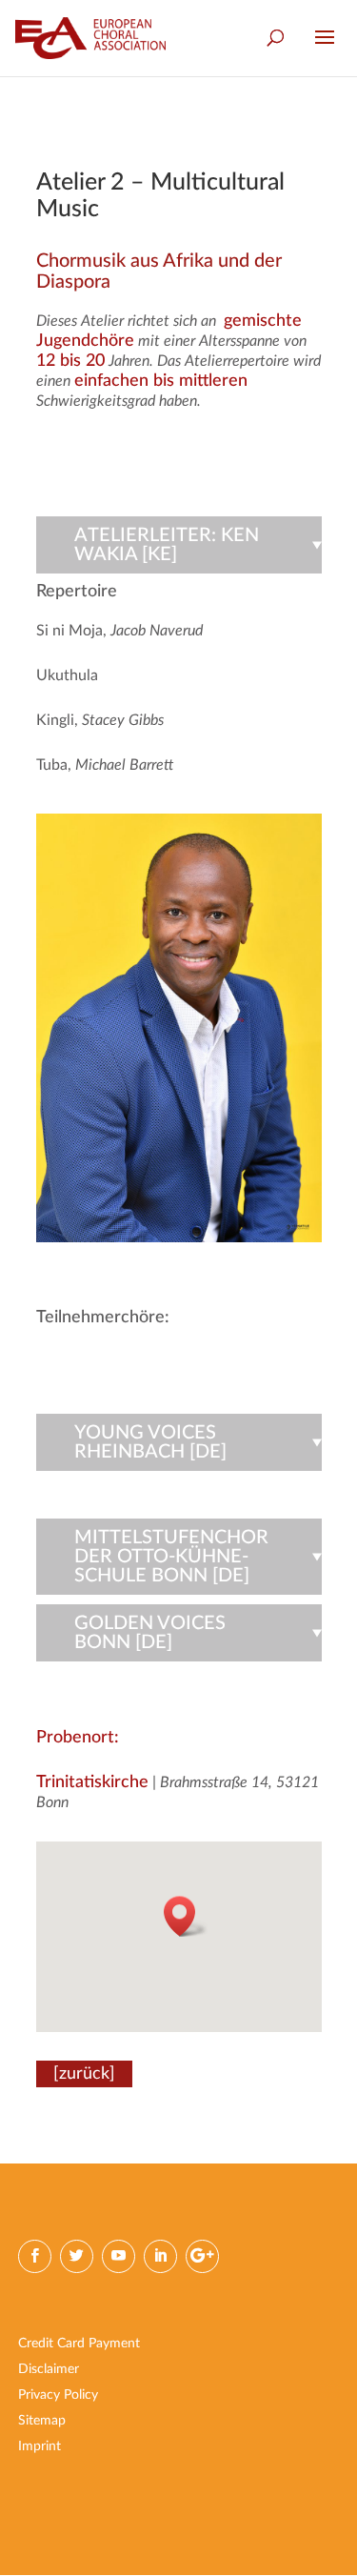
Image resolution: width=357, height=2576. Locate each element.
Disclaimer (49, 2369)
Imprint (40, 2446)
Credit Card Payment (79, 2344)
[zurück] (84, 2074)
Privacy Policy (58, 2395)
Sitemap (42, 2421)
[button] (186, 1916)
